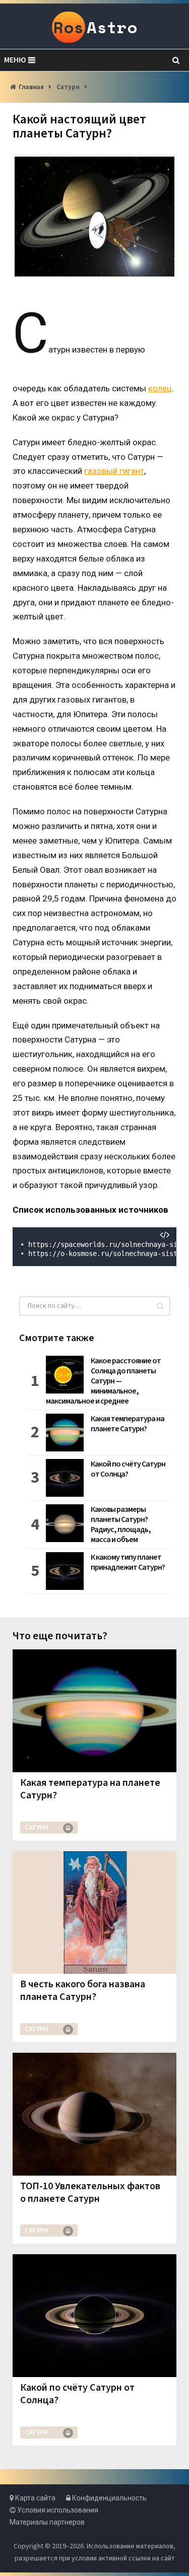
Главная (31, 87)
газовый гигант (114, 471)
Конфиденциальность (109, 2498)
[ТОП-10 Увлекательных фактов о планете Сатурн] (94, 2114)
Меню (15, 60)
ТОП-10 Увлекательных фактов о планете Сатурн (90, 2192)
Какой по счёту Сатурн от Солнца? (128, 1469)
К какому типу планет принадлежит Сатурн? (128, 1562)
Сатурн (68, 87)
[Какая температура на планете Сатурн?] (94, 1711)
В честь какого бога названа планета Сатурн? (83, 1991)
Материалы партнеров (47, 2522)
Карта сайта (35, 2498)
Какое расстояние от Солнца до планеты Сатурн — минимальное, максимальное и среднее (103, 1381)
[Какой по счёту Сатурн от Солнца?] (94, 2316)
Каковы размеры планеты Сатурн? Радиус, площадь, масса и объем (121, 1524)
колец (160, 388)
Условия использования (57, 2510)
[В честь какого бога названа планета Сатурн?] (94, 1913)
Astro (95, 27)
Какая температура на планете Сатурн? (128, 1424)
